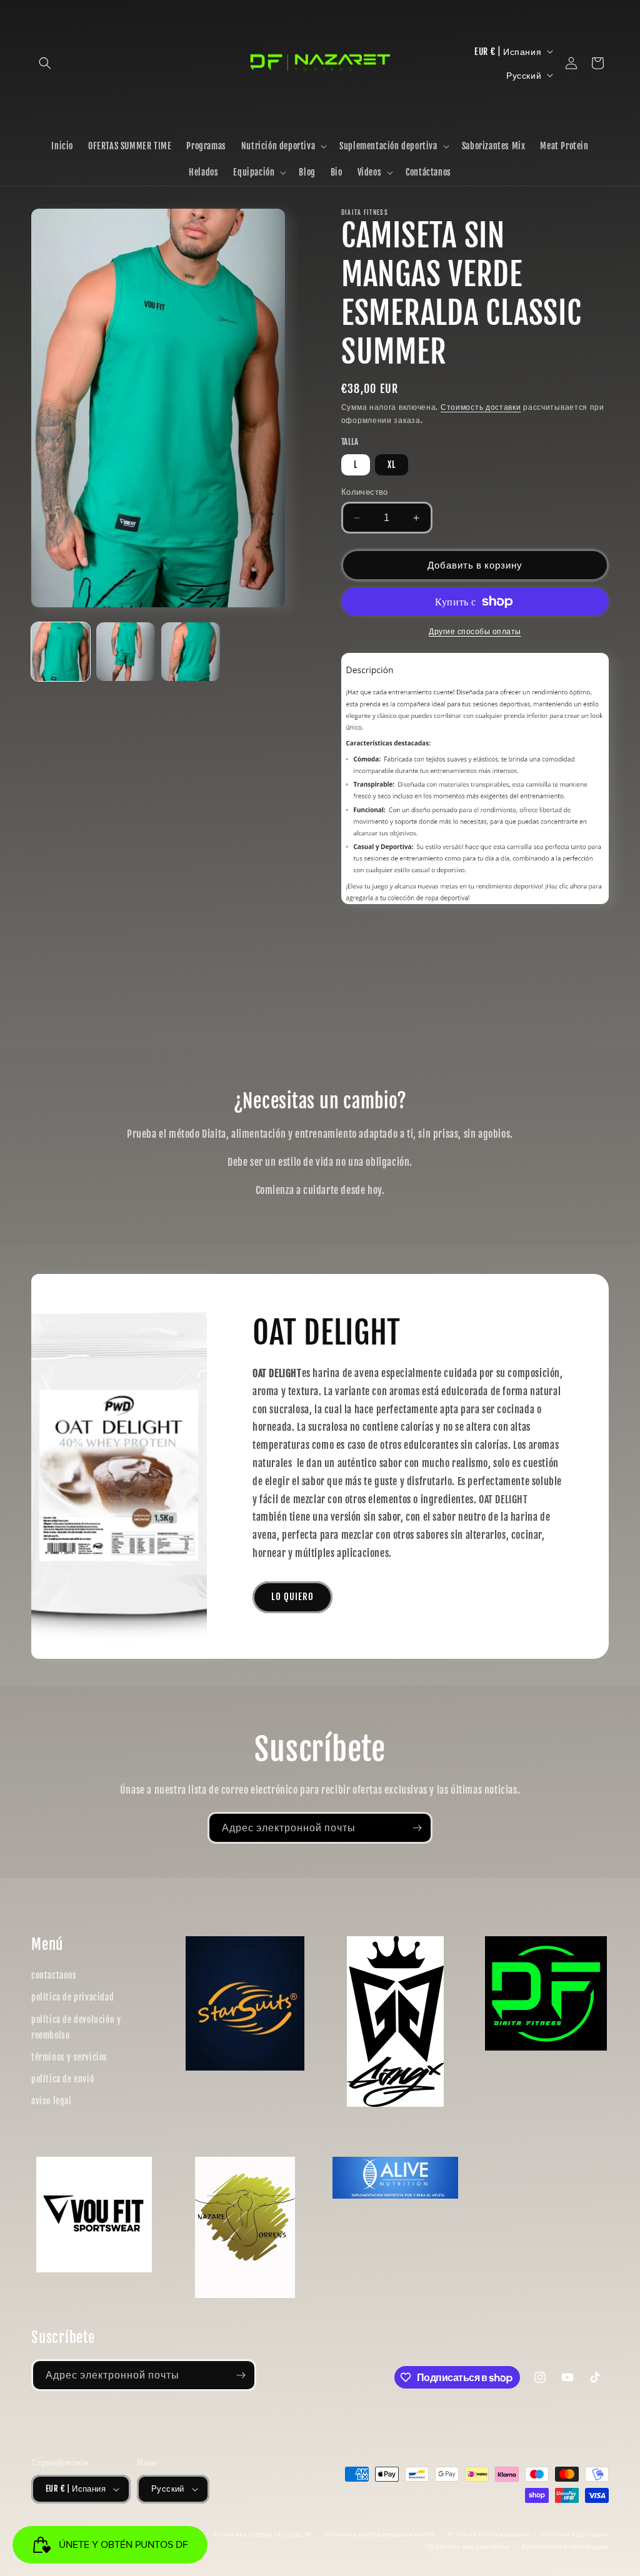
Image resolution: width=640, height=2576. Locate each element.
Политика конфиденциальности (379, 2534)
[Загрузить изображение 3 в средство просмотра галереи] (191, 652)
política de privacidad (72, 1997)
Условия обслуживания (488, 2534)
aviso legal (52, 2101)
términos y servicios (69, 2057)
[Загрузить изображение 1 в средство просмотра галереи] (61, 652)
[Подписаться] (417, 1828)
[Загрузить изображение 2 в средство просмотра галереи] (126, 652)
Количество (365, 492)
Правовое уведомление (468, 2547)
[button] (45, 63)
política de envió (62, 2079)
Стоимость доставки (481, 407)
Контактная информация (565, 2547)
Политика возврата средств (263, 2534)
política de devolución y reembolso (76, 2027)
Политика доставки (575, 2534)
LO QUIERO (292, 1597)
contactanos (54, 1975)
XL (392, 465)
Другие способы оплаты (475, 631)
